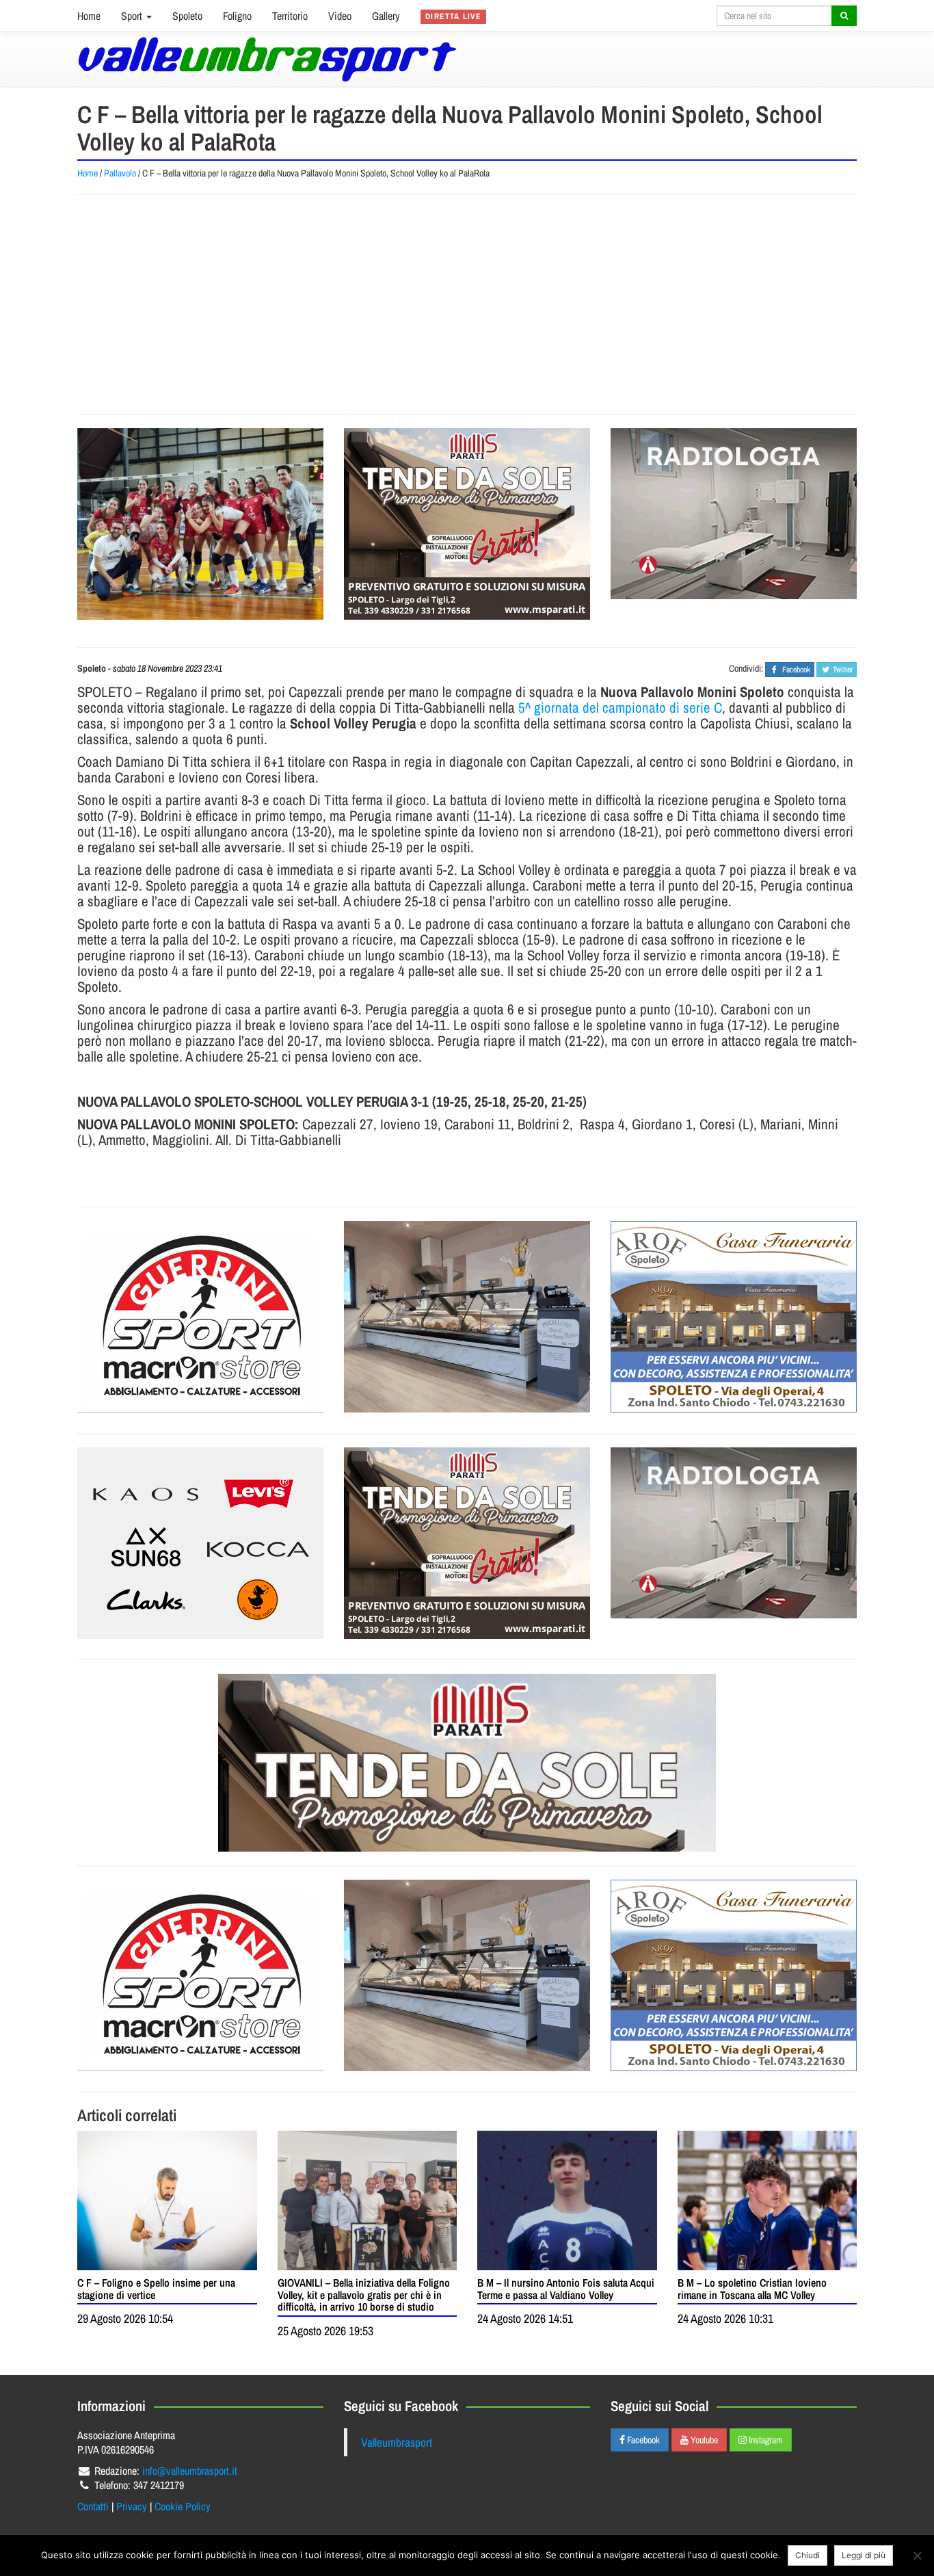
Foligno (237, 16)
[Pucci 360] (467, 1317)
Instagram (765, 2440)
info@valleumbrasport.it (190, 2471)
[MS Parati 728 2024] (467, 1763)
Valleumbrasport (397, 2442)
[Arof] (734, 1317)
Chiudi (808, 2555)
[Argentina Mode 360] (200, 1543)
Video (340, 16)
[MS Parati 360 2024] (467, 524)
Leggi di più (864, 2555)
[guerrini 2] (200, 1317)
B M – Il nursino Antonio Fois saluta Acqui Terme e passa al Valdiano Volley (566, 2289)
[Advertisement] (467, 304)
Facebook (642, 2440)
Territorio (290, 16)
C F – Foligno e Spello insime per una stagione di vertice (156, 2289)
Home (89, 16)
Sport (133, 16)
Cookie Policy (183, 2506)
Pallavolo (120, 173)
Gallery (386, 16)
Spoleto (187, 16)
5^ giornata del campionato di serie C (620, 708)
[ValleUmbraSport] (267, 59)
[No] (917, 2555)
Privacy (132, 2506)
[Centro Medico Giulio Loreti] (734, 514)
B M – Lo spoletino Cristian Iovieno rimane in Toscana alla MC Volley (752, 2289)
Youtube (703, 2440)
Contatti (93, 2506)
